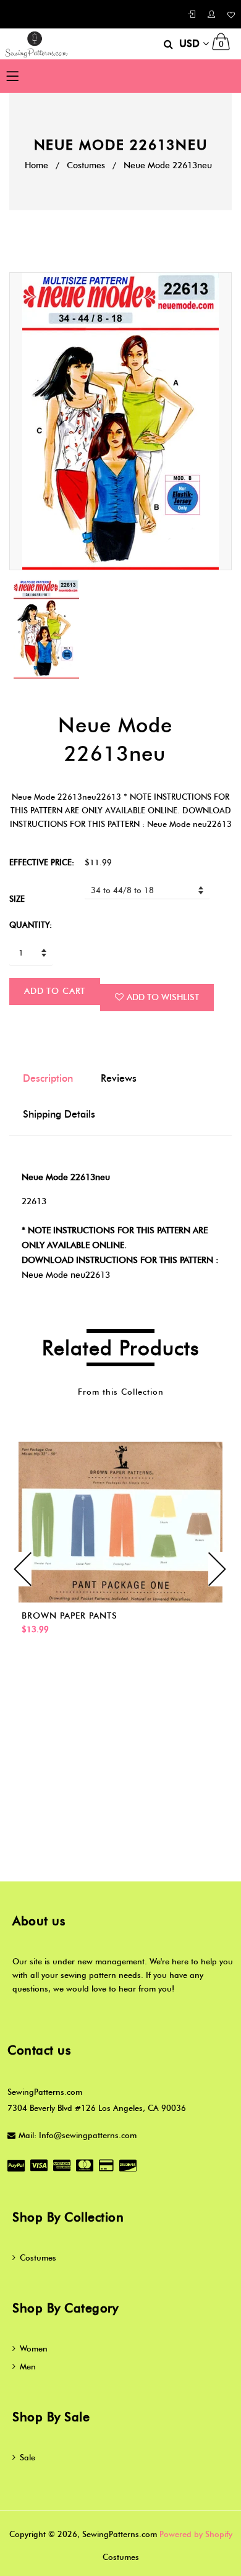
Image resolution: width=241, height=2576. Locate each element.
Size (17, 899)
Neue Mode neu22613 (66, 1275)
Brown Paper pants (70, 1616)
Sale (27, 2457)
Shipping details (59, 1114)
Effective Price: (42, 862)
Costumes (86, 165)
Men (28, 2366)
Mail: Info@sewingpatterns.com (78, 2135)
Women (34, 2348)
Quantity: (31, 925)
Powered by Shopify (196, 2534)
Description (48, 1078)
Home (36, 165)
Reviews (119, 1078)
